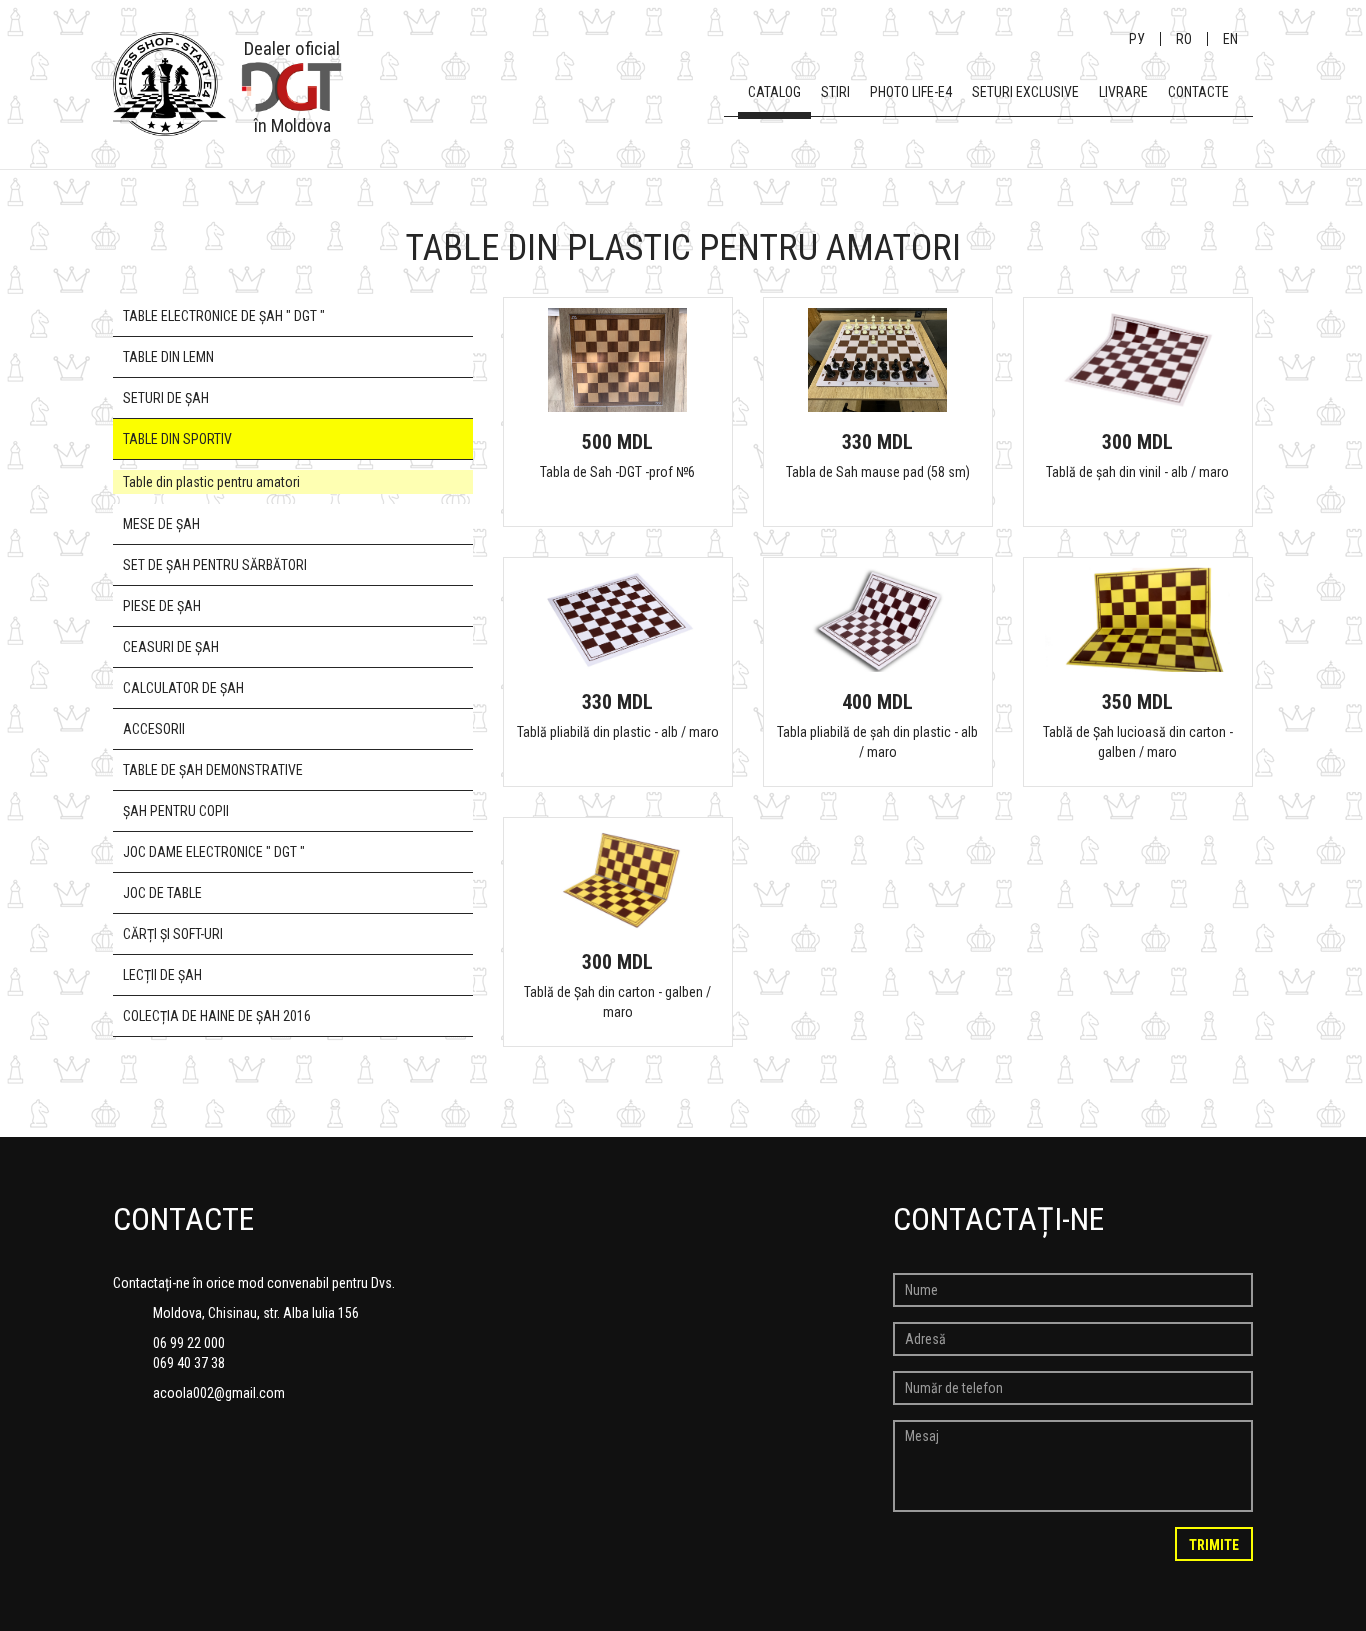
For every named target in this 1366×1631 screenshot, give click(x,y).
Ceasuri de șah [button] (171, 647)
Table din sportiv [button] (177, 439)
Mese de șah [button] (161, 524)
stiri (835, 92)
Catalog (774, 92)
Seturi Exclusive (1025, 92)
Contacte (1198, 92)
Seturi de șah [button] (166, 398)
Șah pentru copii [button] (176, 811)
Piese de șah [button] (162, 606)
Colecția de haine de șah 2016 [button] (217, 1016)
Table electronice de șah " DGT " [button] (224, 316)
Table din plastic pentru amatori (211, 482)
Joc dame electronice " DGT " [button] (214, 852)
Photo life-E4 (911, 92)
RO (1184, 39)
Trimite (1214, 1545)
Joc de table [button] (162, 893)
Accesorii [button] (154, 729)
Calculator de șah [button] (183, 688)
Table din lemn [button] (168, 357)
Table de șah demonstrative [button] (213, 770)
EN (1230, 39)
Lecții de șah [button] (162, 975)
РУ (1137, 39)
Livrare (1123, 92)
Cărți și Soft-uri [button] (173, 934)
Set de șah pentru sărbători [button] (215, 565)
